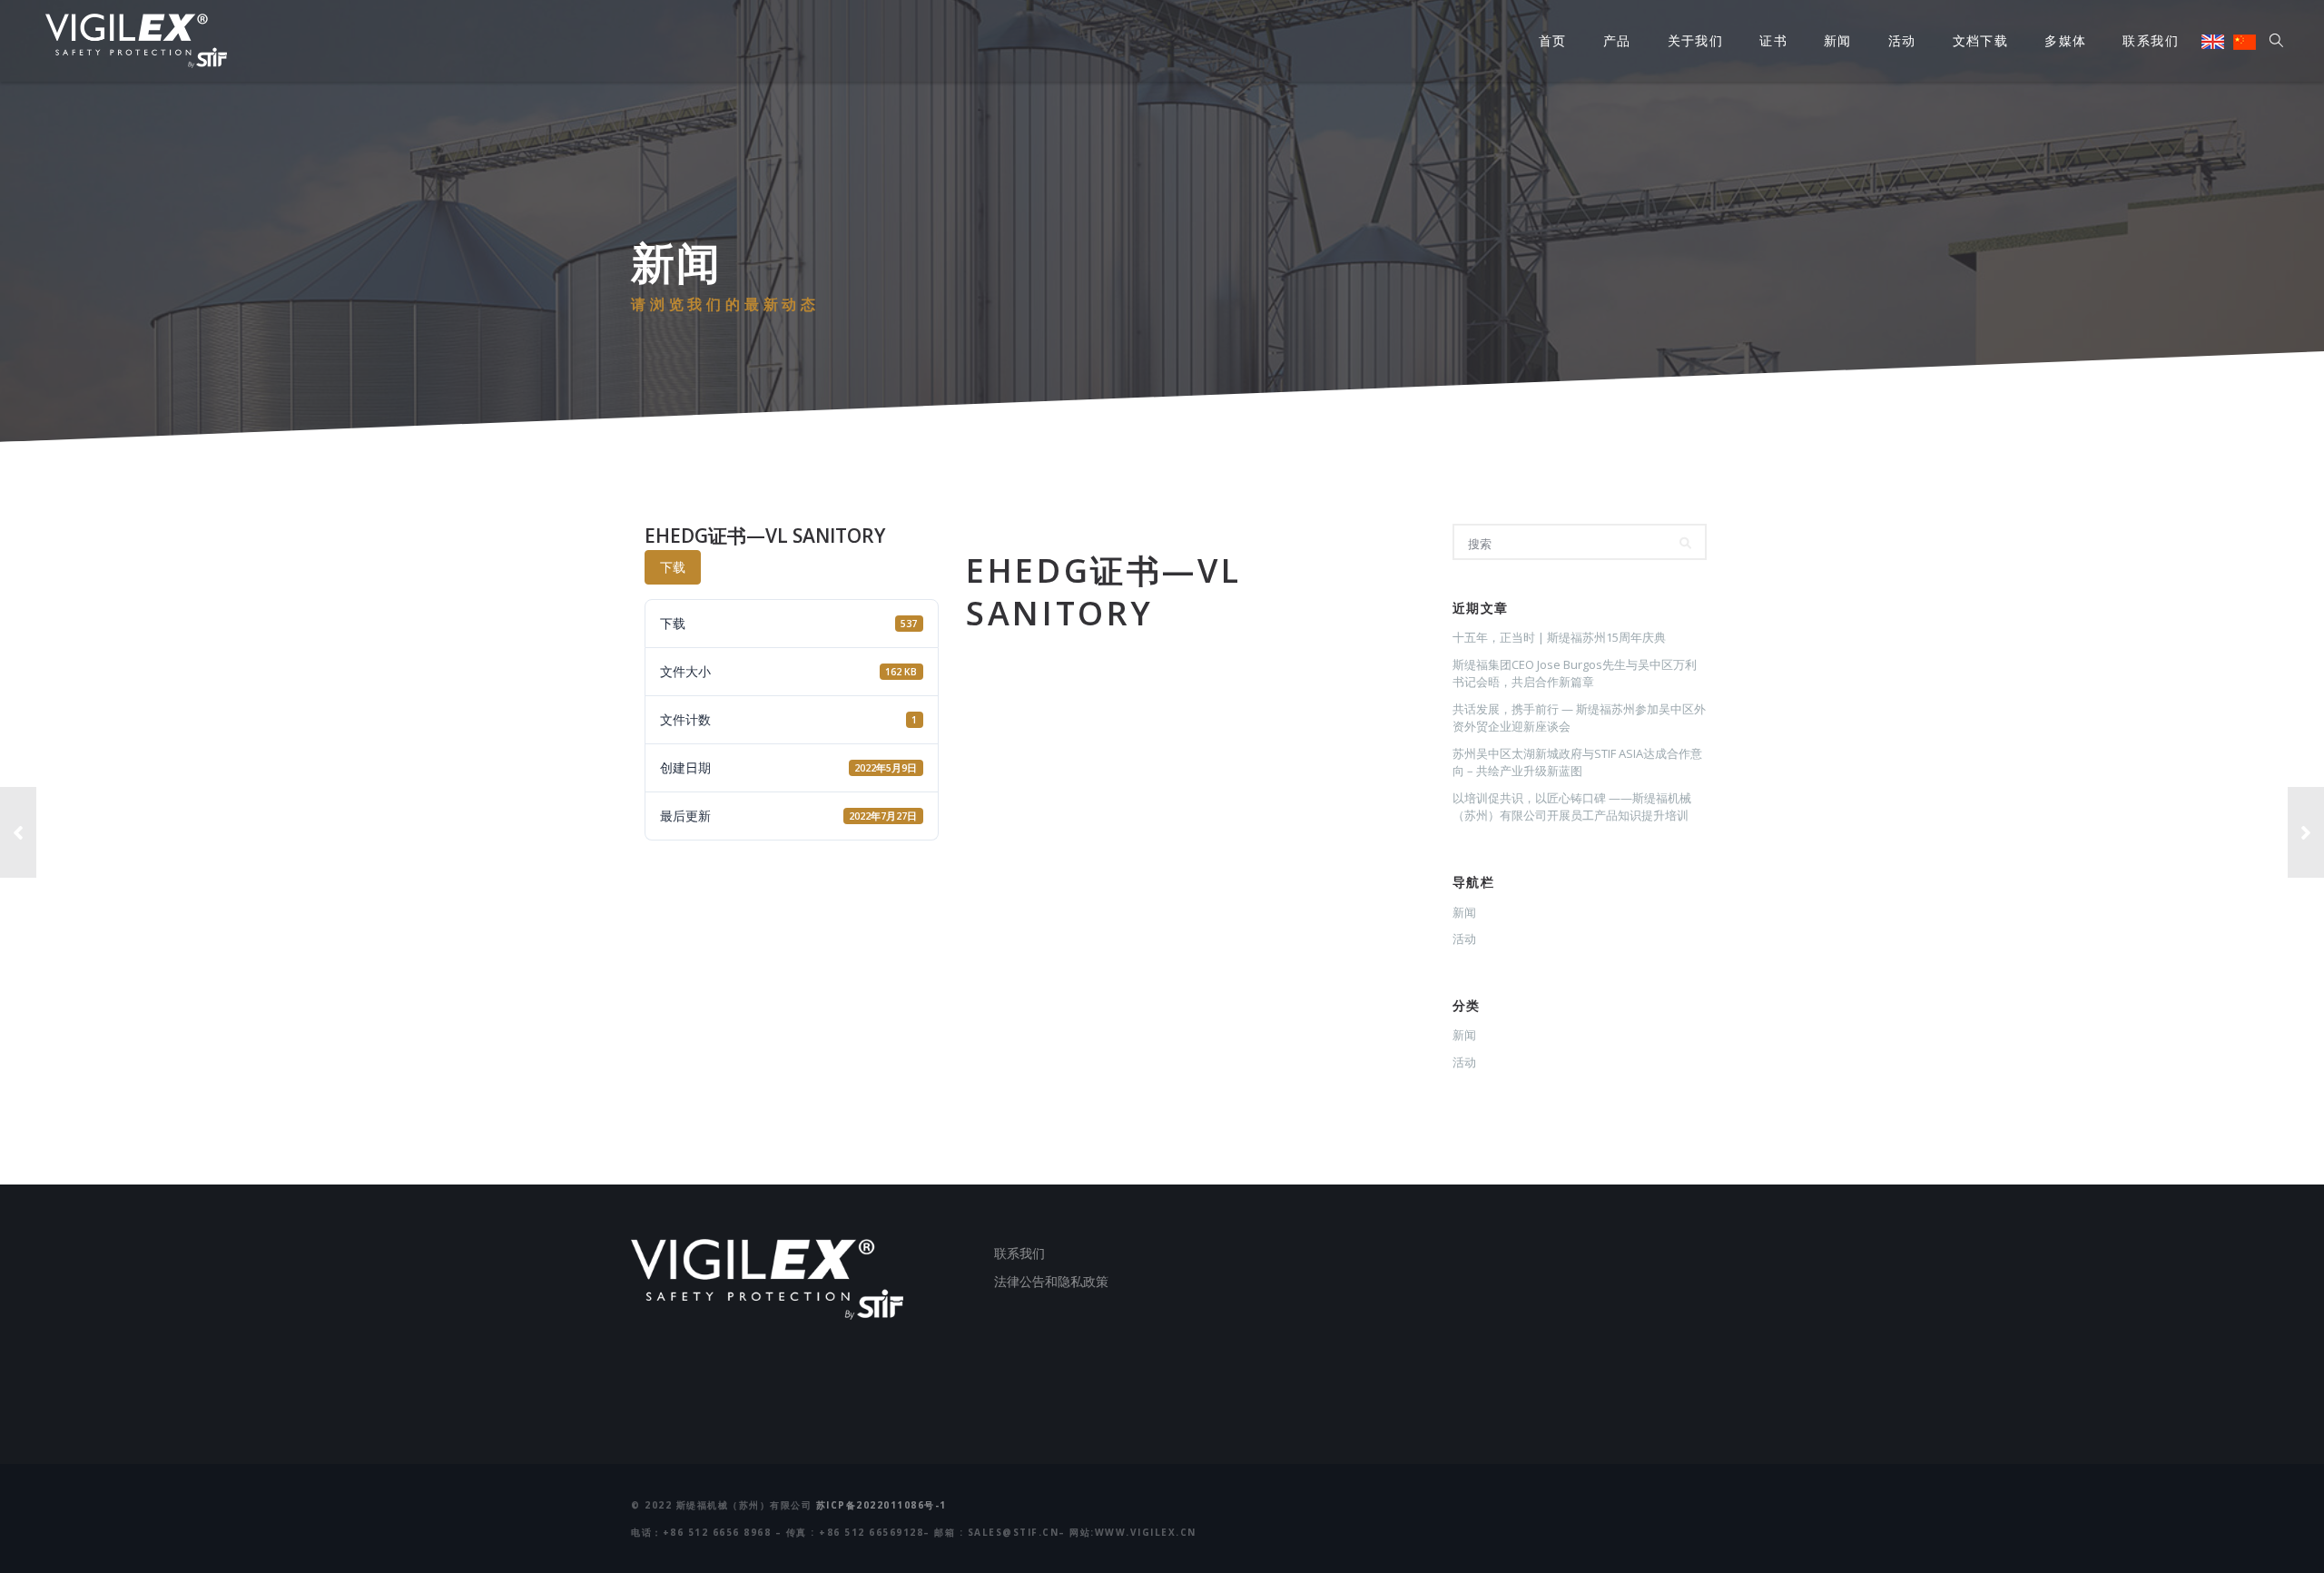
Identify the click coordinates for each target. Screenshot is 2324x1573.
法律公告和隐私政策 (1051, 1281)
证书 (1773, 40)
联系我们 (2151, 40)
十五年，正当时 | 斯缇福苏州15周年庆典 (1559, 637)
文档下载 (1981, 40)
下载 (673, 567)
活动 (1902, 40)
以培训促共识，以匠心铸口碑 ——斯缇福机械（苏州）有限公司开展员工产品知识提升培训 (1572, 807)
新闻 (1838, 40)
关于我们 (1696, 40)
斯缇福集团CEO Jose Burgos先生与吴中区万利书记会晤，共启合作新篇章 (1575, 673)
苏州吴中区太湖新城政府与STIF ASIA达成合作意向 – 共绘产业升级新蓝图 (1577, 762)
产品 (1617, 40)
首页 (1553, 40)
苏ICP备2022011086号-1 (881, 1505)
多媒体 (2065, 40)
